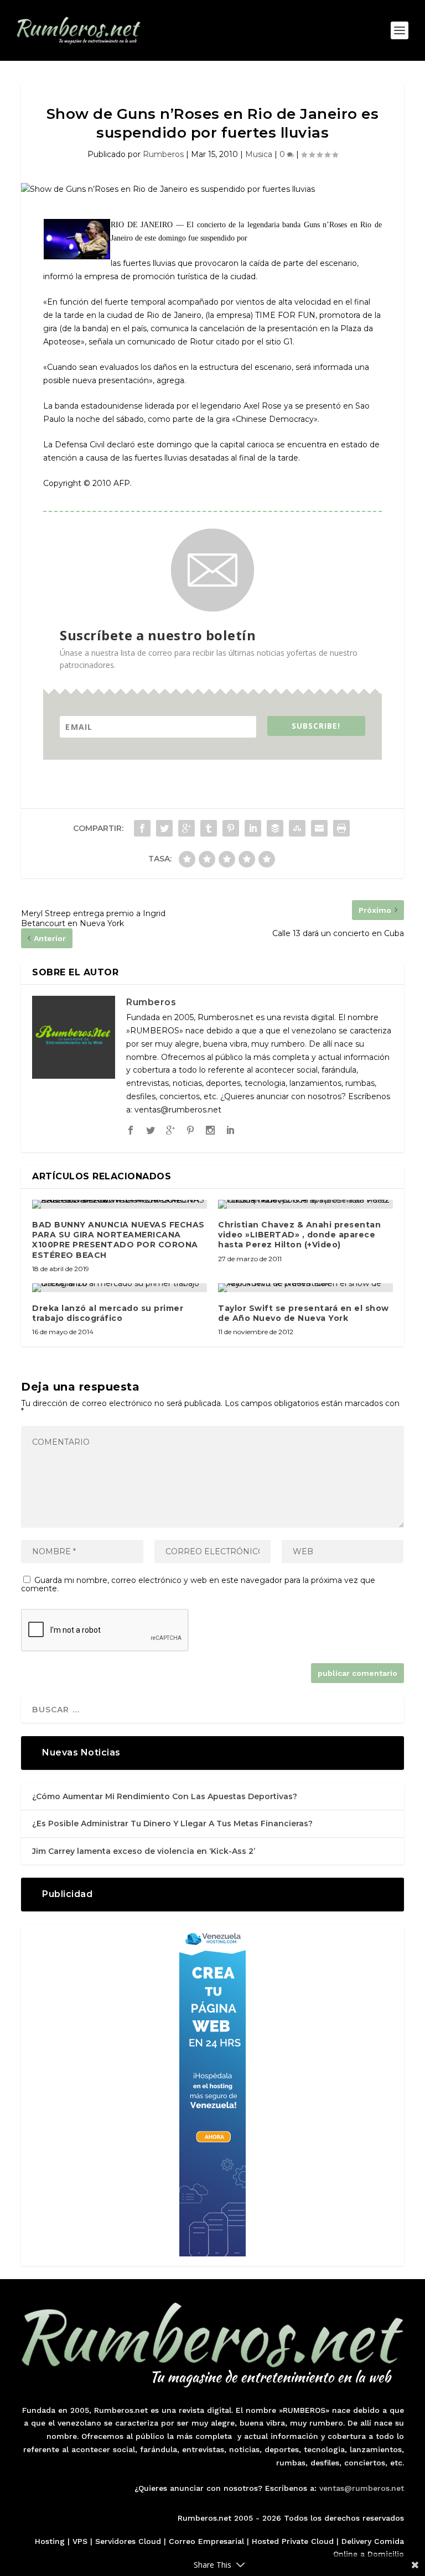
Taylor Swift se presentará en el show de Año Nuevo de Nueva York (304, 1313)
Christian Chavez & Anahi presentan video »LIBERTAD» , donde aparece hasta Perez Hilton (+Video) (299, 1235)
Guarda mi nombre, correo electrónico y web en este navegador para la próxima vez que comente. (198, 1584)
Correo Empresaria (205, 2541)
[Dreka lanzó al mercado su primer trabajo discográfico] (120, 1288)
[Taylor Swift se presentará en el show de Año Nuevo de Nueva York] (305, 1288)
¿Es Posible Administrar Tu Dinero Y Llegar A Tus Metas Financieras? (172, 1823)
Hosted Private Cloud (293, 2541)
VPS (80, 2541)
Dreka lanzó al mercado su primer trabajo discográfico (108, 1313)
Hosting (50, 2541)
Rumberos (163, 154)
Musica (259, 154)
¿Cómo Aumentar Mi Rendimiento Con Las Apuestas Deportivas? (165, 1796)
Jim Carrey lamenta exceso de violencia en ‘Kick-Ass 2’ (144, 1851)
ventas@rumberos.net (362, 2488)
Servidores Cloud (128, 2541)
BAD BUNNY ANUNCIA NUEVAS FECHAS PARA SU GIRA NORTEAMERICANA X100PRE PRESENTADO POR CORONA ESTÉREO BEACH (118, 1240)
